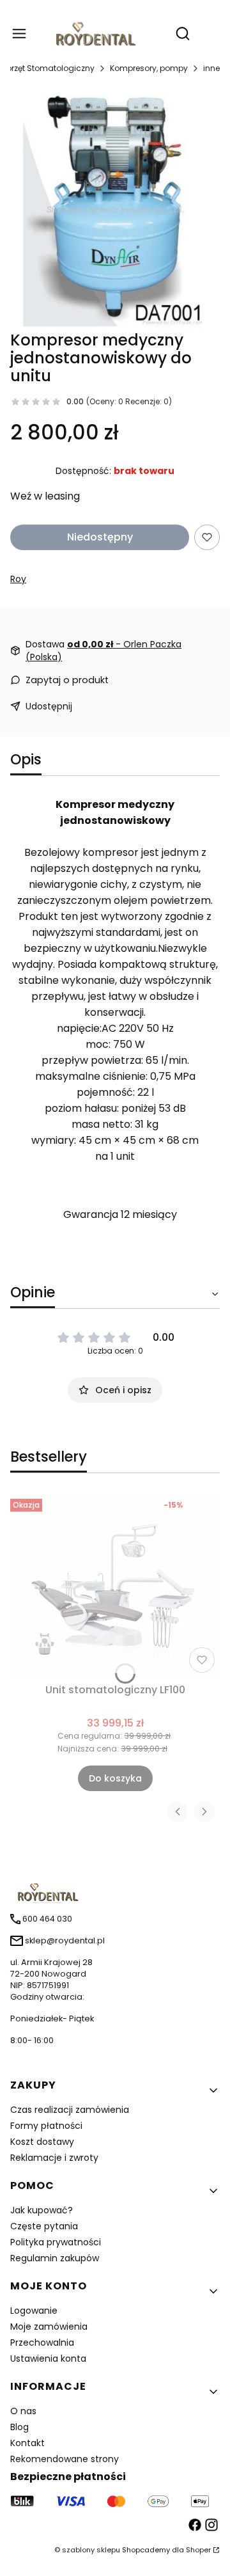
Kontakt (27, 2443)
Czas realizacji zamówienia (70, 2110)
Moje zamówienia (49, 2327)
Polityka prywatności (56, 2242)
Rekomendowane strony (65, 2459)
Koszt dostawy (42, 2142)
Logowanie (34, 2311)
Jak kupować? (42, 2210)
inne (211, 68)
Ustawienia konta (48, 2359)
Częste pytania (44, 2226)
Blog (19, 2427)
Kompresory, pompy (149, 68)
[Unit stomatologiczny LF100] (115, 1586)
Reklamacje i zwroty (54, 2158)
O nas (23, 2411)
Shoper (198, 2550)
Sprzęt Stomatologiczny (48, 68)
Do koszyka (115, 1778)
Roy (18, 579)
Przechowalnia (42, 2343)
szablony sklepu (91, 2550)
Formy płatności (46, 2126)
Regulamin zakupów (55, 2258)
